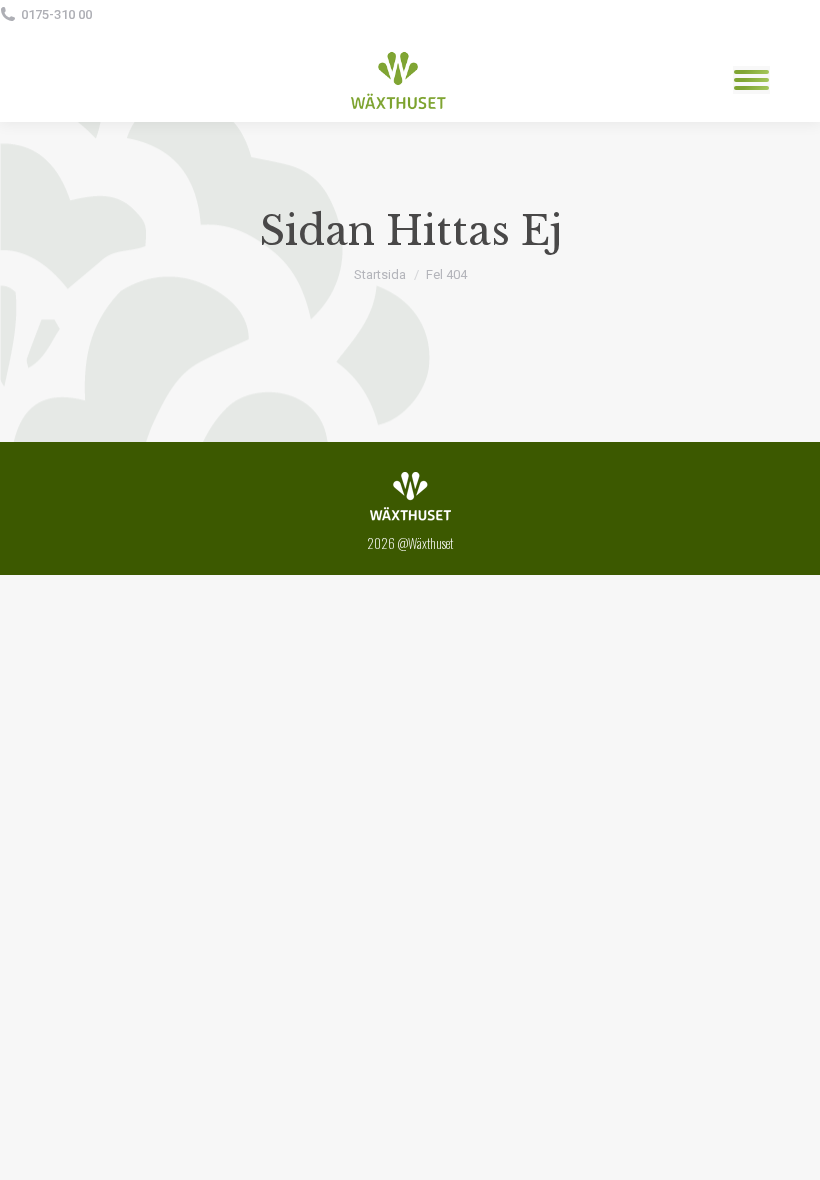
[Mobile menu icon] (751, 80)
